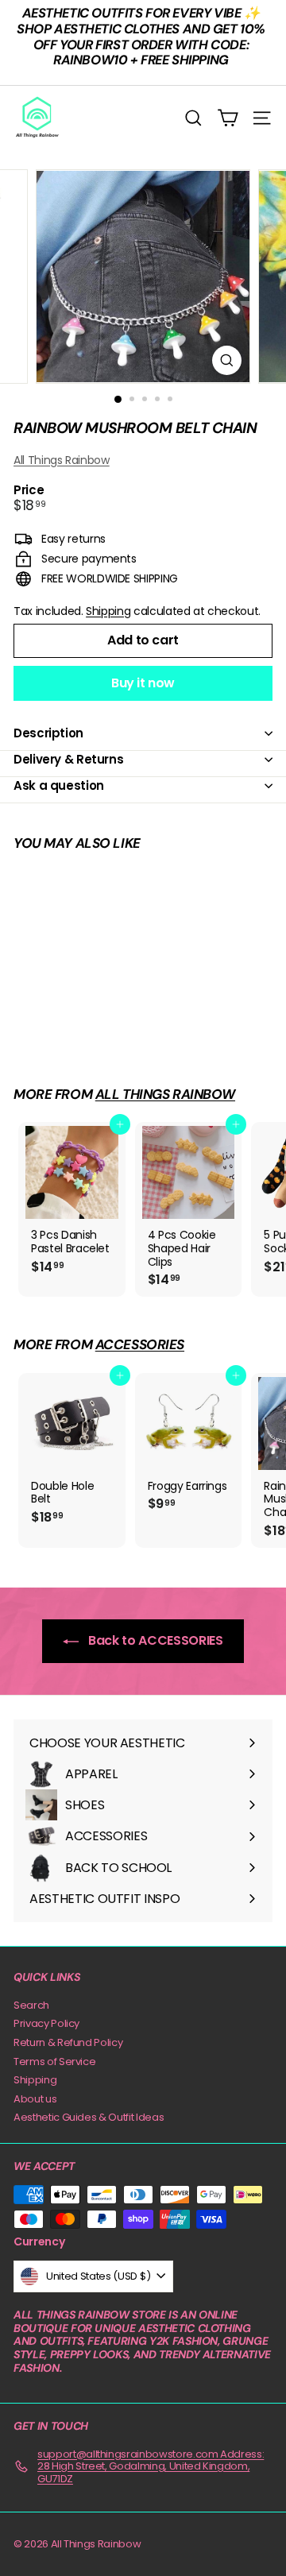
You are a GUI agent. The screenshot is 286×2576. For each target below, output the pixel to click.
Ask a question (59, 785)
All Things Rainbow (62, 460)
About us (35, 2099)
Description (48, 733)
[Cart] (228, 118)
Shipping (108, 611)
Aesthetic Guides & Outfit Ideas (89, 2117)
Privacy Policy (46, 2023)
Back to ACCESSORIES (154, 1640)
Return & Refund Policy (68, 2042)
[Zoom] (227, 360)
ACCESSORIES (140, 1344)
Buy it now (143, 683)
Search (31, 2005)
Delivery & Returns (68, 759)
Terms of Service (54, 2062)
